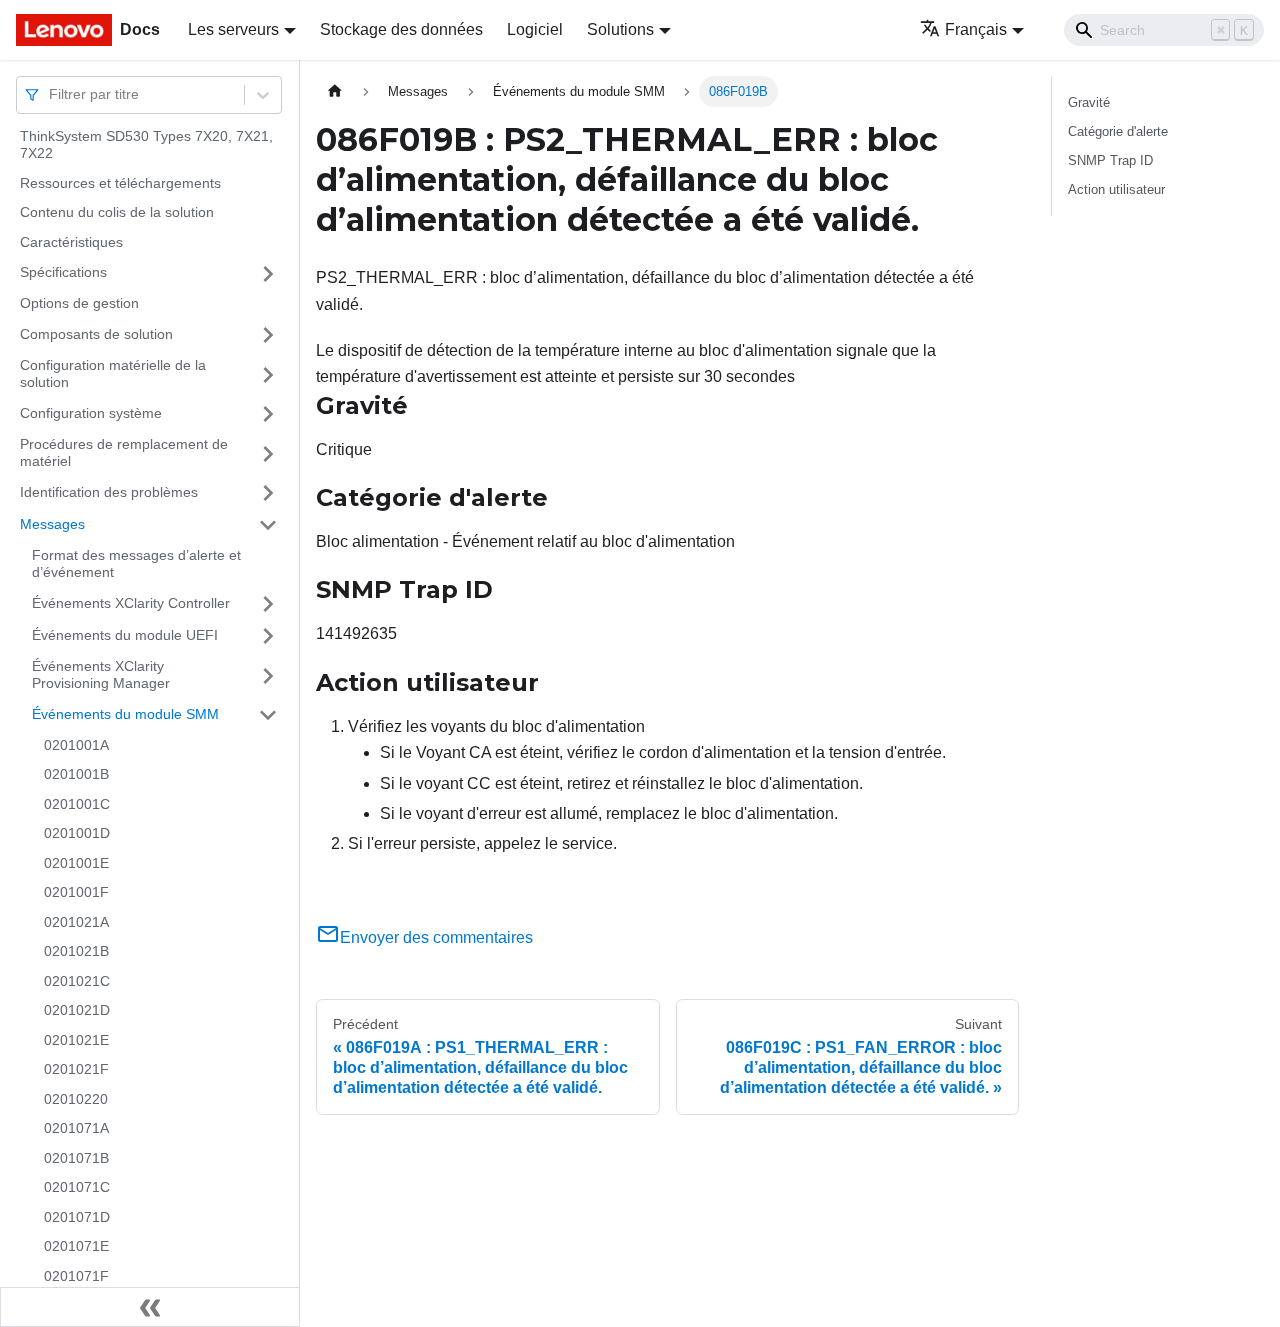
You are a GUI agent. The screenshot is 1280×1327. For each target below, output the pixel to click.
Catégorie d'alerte (1118, 131)
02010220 (76, 1099)
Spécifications (63, 273)
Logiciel (535, 29)
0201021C (77, 981)
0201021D (77, 1011)
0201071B (76, 1158)
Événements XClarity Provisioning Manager (101, 675)
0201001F (76, 893)
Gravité (1089, 102)
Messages (52, 524)
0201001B (76, 775)
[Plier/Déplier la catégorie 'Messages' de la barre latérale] (268, 525)
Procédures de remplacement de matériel (124, 453)
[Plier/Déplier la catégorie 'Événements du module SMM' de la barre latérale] (268, 715)
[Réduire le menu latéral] (150, 1307)
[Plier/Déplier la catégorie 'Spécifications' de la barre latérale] (268, 274)
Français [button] (976, 29)
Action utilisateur (1116, 189)
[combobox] (51, 94)
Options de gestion (79, 304)
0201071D (77, 1217)
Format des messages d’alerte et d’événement (136, 564)
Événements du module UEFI (125, 635)
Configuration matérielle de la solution (113, 374)
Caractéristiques (71, 242)
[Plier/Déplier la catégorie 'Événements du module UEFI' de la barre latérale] (268, 636)
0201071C (77, 1188)
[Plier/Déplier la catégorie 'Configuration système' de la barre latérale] (268, 414)
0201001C (77, 804)
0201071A (76, 1129)
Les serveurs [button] (233, 29)
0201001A (76, 745)
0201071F (76, 1276)
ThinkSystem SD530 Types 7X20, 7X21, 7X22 (146, 145)
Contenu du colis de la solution (117, 213)
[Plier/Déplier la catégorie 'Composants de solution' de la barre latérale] (268, 335)
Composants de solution (96, 334)
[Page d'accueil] (335, 91)
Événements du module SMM (125, 714)
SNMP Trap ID (1110, 160)
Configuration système (91, 413)
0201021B (76, 952)
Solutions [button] (620, 29)
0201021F (76, 1070)
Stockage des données (401, 29)
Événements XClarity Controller (131, 603)
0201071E (76, 1247)
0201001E (76, 863)
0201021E (76, 1040)
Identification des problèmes (109, 492)
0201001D (77, 834)
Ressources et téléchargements (120, 183)
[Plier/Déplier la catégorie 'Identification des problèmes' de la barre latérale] (268, 493)
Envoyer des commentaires (436, 937)
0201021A (76, 922)
